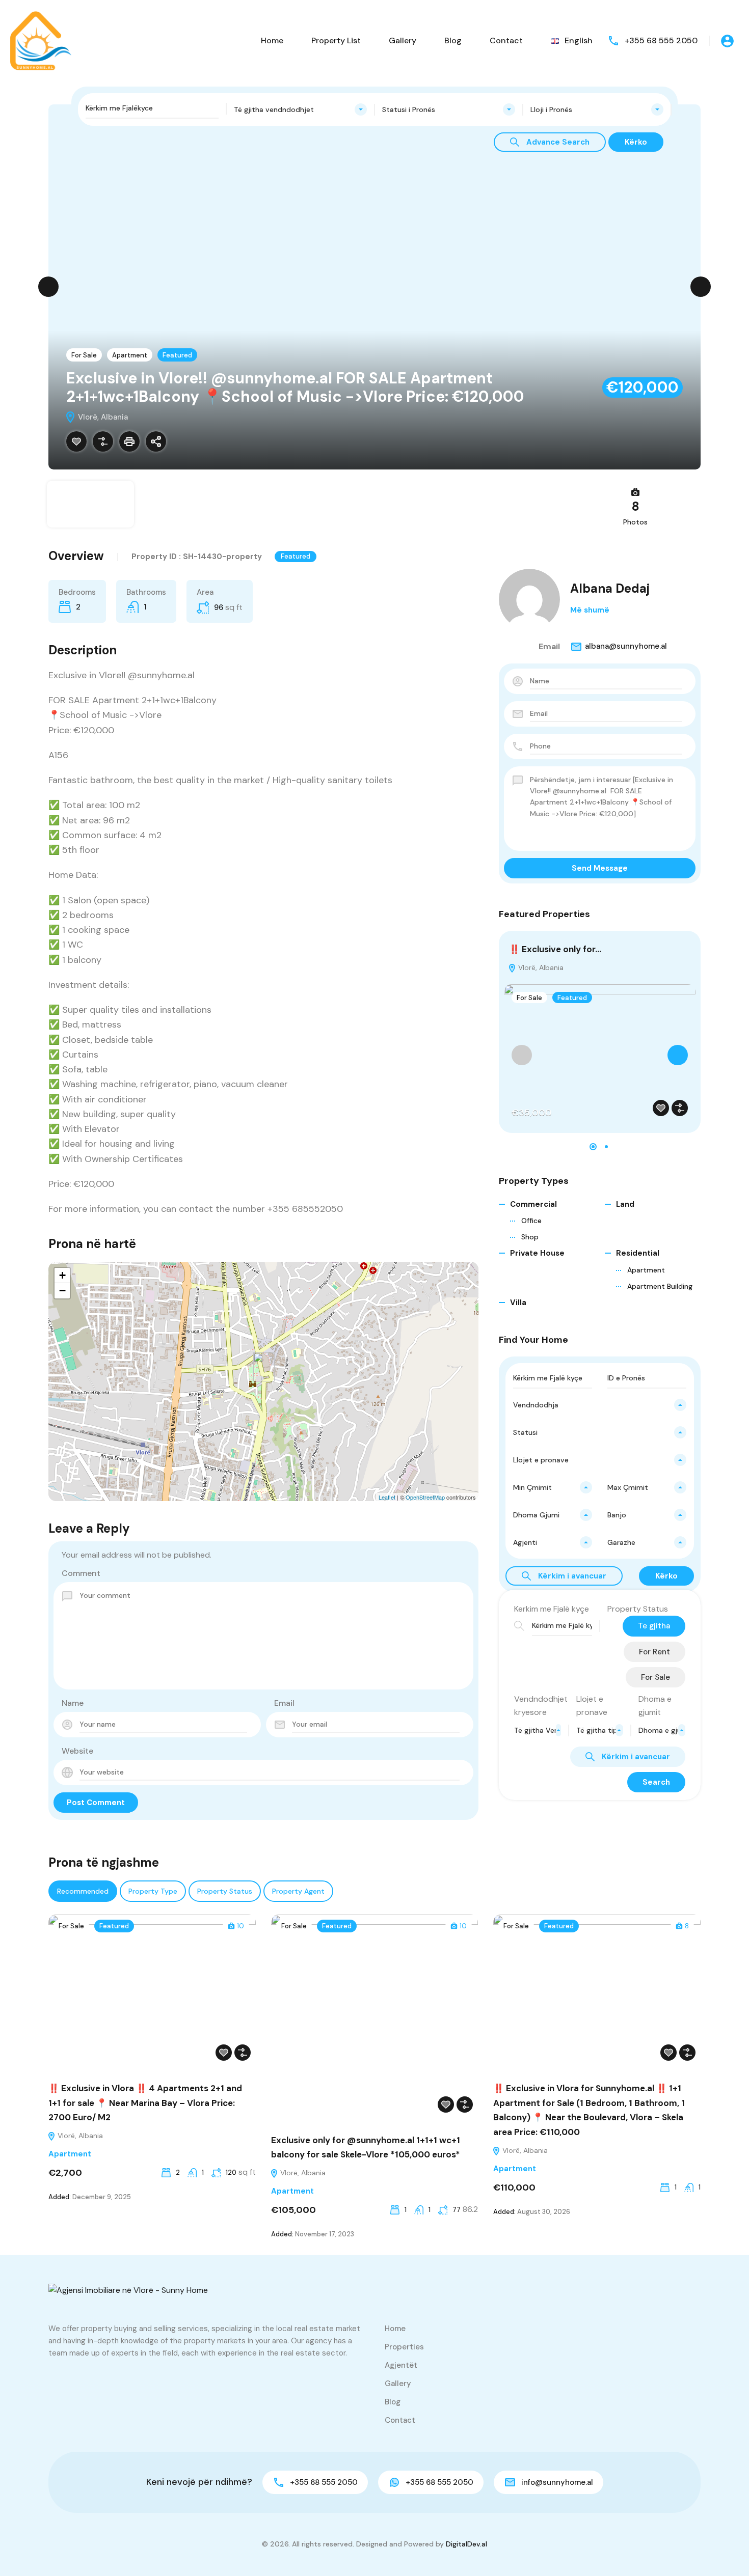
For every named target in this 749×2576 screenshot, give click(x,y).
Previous (48, 287)
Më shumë (590, 610)
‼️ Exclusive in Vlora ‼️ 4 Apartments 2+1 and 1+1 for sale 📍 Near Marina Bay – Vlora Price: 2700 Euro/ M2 (145, 2103)
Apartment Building (660, 1286)
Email (284, 1703)
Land (625, 1204)
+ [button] (62, 1275)
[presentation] (522, 1055)
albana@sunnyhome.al (626, 646)
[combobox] (300, 109)
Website (77, 1751)
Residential (638, 1253)
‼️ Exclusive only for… (555, 949)
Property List (336, 40)
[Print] (129, 441)
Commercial (533, 1204)
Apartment (130, 355)
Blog (453, 40)
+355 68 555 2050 (661, 40)
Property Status (638, 1609)
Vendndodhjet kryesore (541, 1706)
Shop (530, 1237)
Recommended (83, 1891)
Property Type (153, 1891)
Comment (81, 1573)
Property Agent (298, 1891)
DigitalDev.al (466, 2544)
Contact (506, 40)
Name (73, 1703)
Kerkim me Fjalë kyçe (552, 1609)
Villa (518, 1303)
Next (701, 287)
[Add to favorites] (76, 441)
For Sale (84, 355)
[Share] (156, 441)
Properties (404, 2347)
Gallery (403, 40)
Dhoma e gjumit (655, 1706)
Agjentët (401, 2365)
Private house (537, 1253)
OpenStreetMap (425, 1497)
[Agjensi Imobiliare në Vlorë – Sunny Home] (41, 40)
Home (272, 40)
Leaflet (387, 1497)
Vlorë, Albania (540, 967)
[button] (593, 1147)
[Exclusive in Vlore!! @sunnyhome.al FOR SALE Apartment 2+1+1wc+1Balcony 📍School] (264, 1367)
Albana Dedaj (610, 588)
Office (531, 1221)
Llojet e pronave (592, 1706)
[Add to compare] (103, 441)
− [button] (62, 1291)
